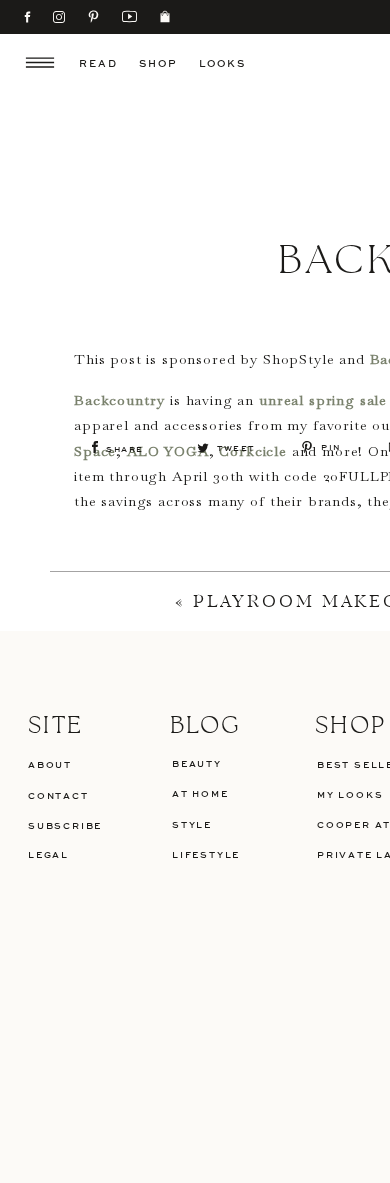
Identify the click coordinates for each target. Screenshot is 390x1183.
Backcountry (119, 400)
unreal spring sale (323, 400)
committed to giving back (281, 668)
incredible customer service (270, 643)
